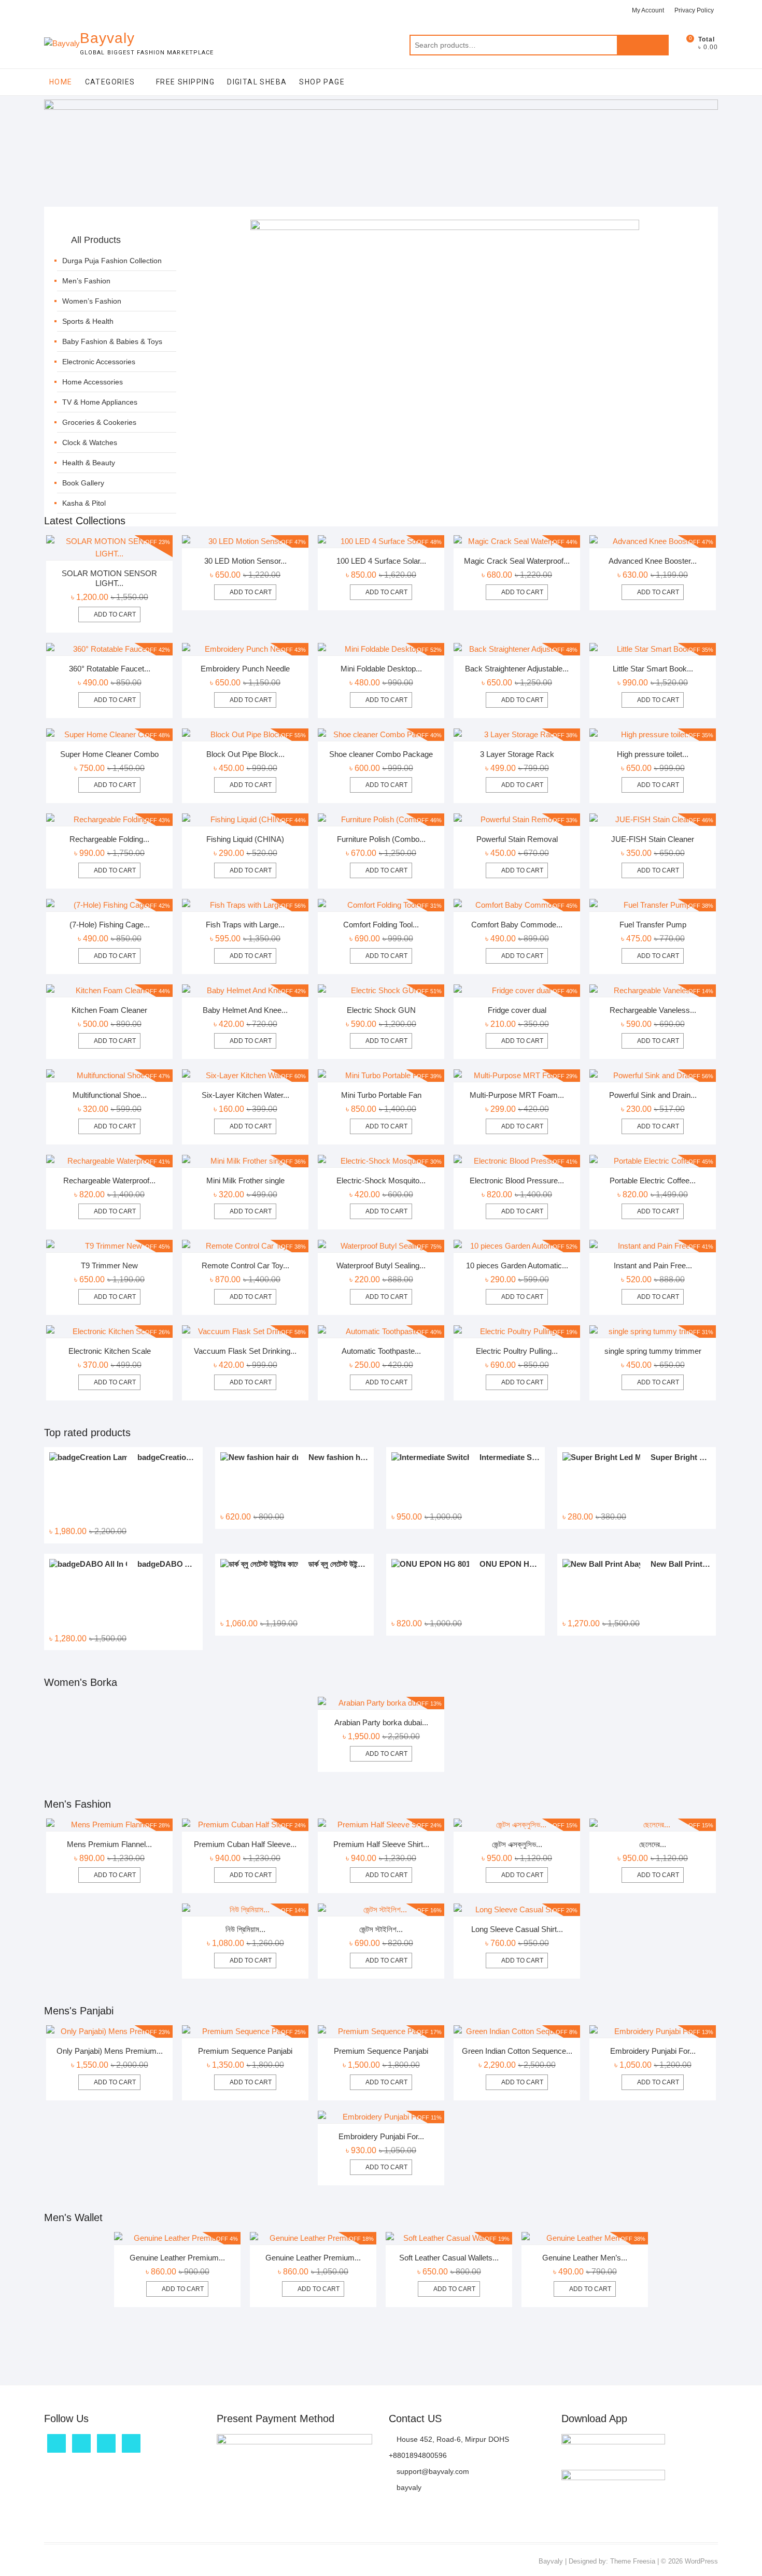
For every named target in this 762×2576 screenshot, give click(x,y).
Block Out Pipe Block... (245, 754)
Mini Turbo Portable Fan (381, 1095)
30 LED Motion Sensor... (245, 561)
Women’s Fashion (92, 301)
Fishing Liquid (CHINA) (245, 839)
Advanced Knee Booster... (653, 561)
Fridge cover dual (517, 1010)
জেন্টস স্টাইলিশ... (381, 1929)
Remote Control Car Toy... (245, 1265)
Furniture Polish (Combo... (381, 839)
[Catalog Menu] (117, 228)
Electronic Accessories (99, 362)
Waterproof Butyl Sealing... (381, 1265)
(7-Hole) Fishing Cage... (110, 925)
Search (643, 45)
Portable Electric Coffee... (653, 1180)
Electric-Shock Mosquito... (381, 1180)
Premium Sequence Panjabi (245, 2051)
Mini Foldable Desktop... (381, 669)
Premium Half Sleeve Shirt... (381, 1844)
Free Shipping (185, 82)
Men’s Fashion (86, 281)
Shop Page (322, 82)
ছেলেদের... (653, 1844)
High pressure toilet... (653, 754)
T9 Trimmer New (109, 1265)
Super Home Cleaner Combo (109, 754)
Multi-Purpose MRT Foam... (517, 1095)
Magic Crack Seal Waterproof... (517, 561)
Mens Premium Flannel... (109, 1844)
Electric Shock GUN (381, 1010)
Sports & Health (88, 321)
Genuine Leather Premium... (177, 2258)
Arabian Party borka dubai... (381, 1722)
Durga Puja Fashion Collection (112, 261)
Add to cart (115, 614)
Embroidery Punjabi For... (653, 2051)
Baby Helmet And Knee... (245, 1010)
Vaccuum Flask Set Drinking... (245, 1351)
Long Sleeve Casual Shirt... (517, 1929)
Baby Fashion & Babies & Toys (112, 341)
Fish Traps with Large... (245, 925)
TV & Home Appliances (100, 402)
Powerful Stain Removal (517, 839)
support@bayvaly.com (432, 2471)
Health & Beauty (89, 463)
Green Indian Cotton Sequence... (517, 2051)
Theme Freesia (633, 2561)
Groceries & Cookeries (99, 422)
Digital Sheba (257, 82)
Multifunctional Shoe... (110, 1095)
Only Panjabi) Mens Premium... (110, 2051)
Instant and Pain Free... (653, 1265)
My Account (648, 10)
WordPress (701, 2561)
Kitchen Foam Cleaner (109, 1010)
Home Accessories (93, 382)
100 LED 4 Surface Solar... (381, 561)
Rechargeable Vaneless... (653, 1010)
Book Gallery (83, 483)
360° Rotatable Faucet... (110, 669)
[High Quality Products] (445, 226)
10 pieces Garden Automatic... (517, 1265)
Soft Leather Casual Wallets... (449, 2258)
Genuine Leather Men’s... (585, 2258)
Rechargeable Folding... (109, 839)
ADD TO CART (386, 1754)
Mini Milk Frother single (245, 1180)
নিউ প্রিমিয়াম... (245, 1929)
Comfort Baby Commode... (517, 925)
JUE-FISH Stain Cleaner (653, 839)
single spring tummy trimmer (653, 1351)
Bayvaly (107, 38)
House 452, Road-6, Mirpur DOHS (452, 2439)
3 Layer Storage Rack (517, 754)
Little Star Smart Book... (653, 669)
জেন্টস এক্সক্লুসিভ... (517, 1844)
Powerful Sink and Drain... (653, 1095)
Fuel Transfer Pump (653, 925)
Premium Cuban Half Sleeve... (245, 1844)
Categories (110, 82)
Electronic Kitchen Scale (110, 1351)
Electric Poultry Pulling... (517, 1351)
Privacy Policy (694, 10)
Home (61, 82)
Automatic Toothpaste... (381, 1351)
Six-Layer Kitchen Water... (245, 1095)
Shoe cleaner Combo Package (381, 754)
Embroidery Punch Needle (245, 669)
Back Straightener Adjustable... (517, 669)
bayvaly (408, 2487)
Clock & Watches (90, 442)
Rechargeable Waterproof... (109, 1180)
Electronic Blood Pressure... (517, 1180)
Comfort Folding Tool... (381, 925)
